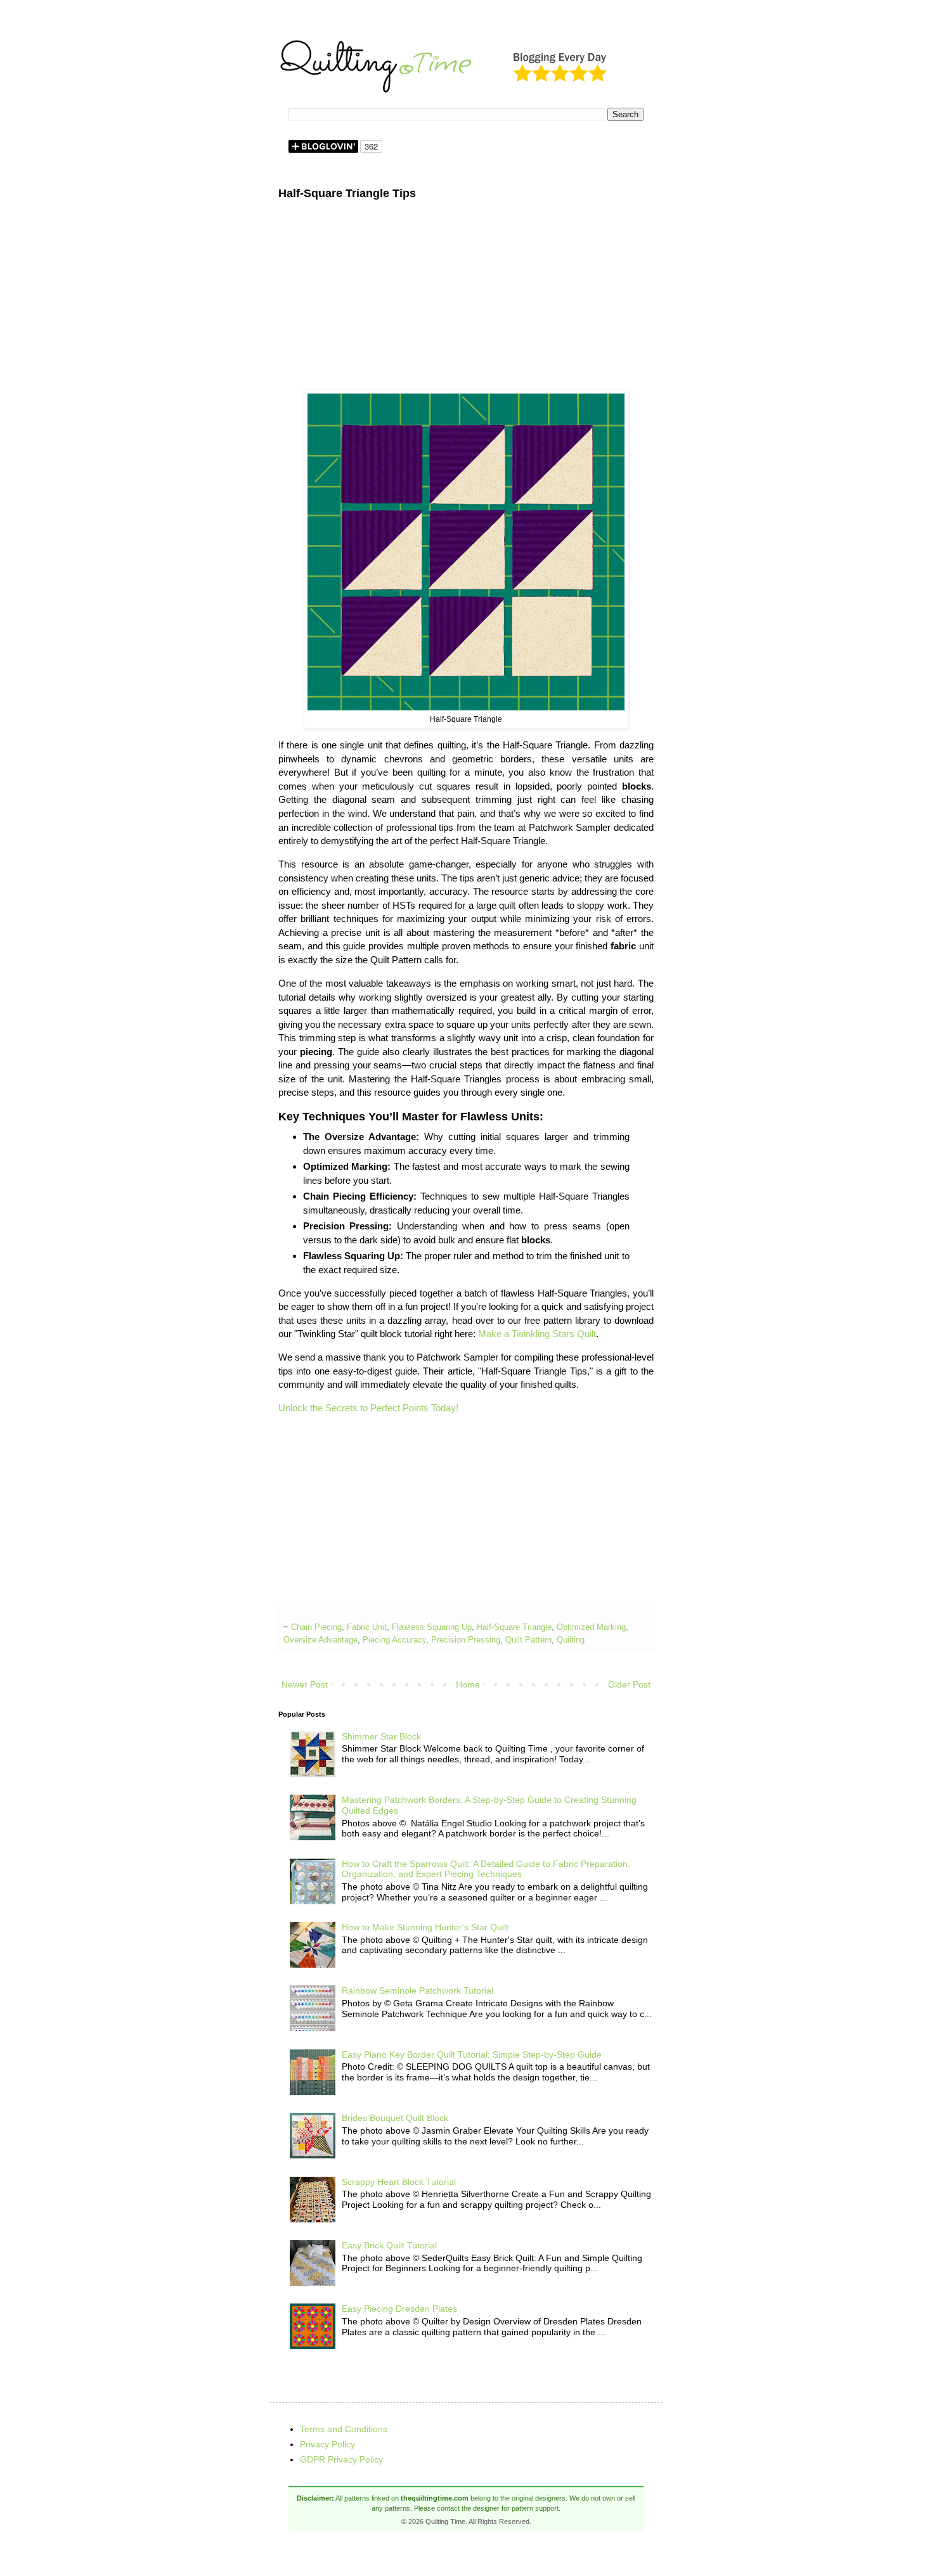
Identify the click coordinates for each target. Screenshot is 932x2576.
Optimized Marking (591, 1627)
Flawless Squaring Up (432, 1627)
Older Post (629, 1684)
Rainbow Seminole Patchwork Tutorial (417, 1990)
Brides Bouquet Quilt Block (395, 2118)
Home (468, 1684)
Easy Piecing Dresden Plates (399, 2309)
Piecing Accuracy (394, 1640)
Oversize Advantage (320, 1640)
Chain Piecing (316, 1627)
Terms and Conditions (344, 2429)
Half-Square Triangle (514, 1627)
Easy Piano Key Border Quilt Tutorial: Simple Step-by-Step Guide (472, 2054)
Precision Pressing (466, 1640)
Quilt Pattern (528, 1640)
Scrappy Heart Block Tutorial (399, 2182)
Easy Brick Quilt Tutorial (389, 2245)
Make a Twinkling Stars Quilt (537, 1334)
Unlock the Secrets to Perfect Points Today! (368, 1408)
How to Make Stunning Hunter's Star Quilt (425, 1927)
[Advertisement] (466, 301)
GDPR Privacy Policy (341, 2459)
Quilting (571, 1640)
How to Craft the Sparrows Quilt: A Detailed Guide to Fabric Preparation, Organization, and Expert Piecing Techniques (486, 1869)
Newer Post (305, 1684)
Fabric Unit (367, 1627)
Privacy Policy (327, 2444)
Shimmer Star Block (381, 1736)
